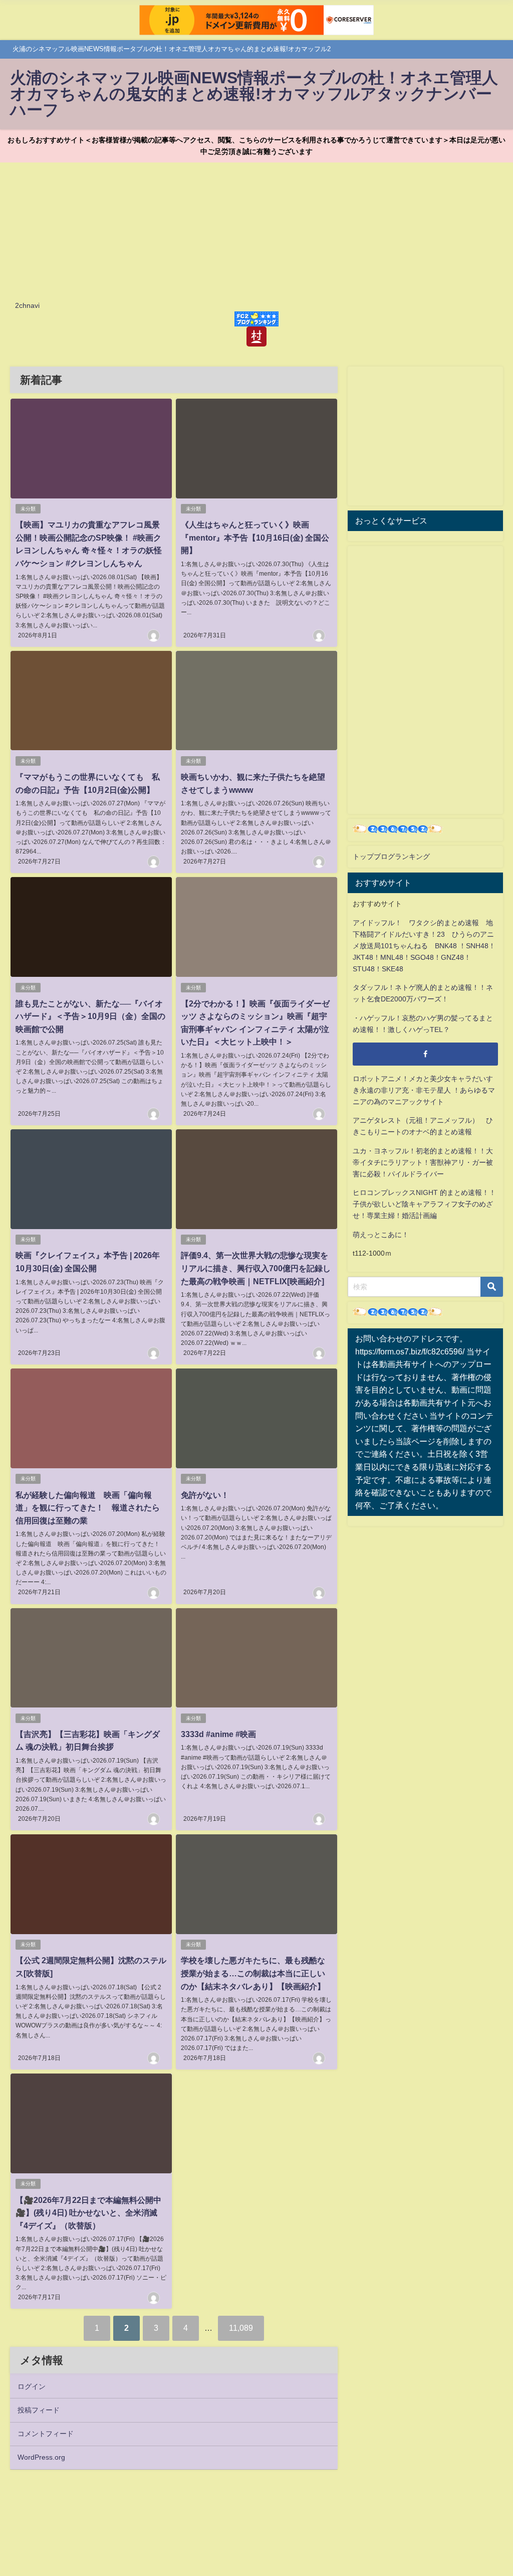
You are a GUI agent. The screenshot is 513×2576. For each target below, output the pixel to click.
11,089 (241, 2328)
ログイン (32, 2386)
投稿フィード (39, 2410)
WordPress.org (41, 2457)
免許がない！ (205, 1495)
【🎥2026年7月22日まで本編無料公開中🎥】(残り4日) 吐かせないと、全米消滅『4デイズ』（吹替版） (88, 2213)
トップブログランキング (391, 856)
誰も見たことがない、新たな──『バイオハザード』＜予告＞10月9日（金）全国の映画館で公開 (90, 1016)
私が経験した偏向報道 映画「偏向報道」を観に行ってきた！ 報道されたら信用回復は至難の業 (88, 1508)
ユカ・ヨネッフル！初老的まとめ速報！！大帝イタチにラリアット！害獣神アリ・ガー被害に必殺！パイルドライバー (423, 1162)
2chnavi (27, 305)
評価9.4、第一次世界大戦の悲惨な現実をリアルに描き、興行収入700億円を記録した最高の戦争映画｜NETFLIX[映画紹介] (256, 1268)
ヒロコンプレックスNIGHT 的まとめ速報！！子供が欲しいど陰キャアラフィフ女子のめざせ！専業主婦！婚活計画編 (424, 1204)
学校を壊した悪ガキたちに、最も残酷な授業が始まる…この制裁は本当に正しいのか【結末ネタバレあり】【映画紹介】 (253, 1973)
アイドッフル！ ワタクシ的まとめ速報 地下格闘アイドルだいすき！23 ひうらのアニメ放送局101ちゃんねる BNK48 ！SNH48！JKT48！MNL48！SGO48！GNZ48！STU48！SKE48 (424, 946)
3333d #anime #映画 (218, 1734)
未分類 (28, 509)
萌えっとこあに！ (381, 1235)
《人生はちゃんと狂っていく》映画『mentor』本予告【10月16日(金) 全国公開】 (255, 537)
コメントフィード (46, 2434)
